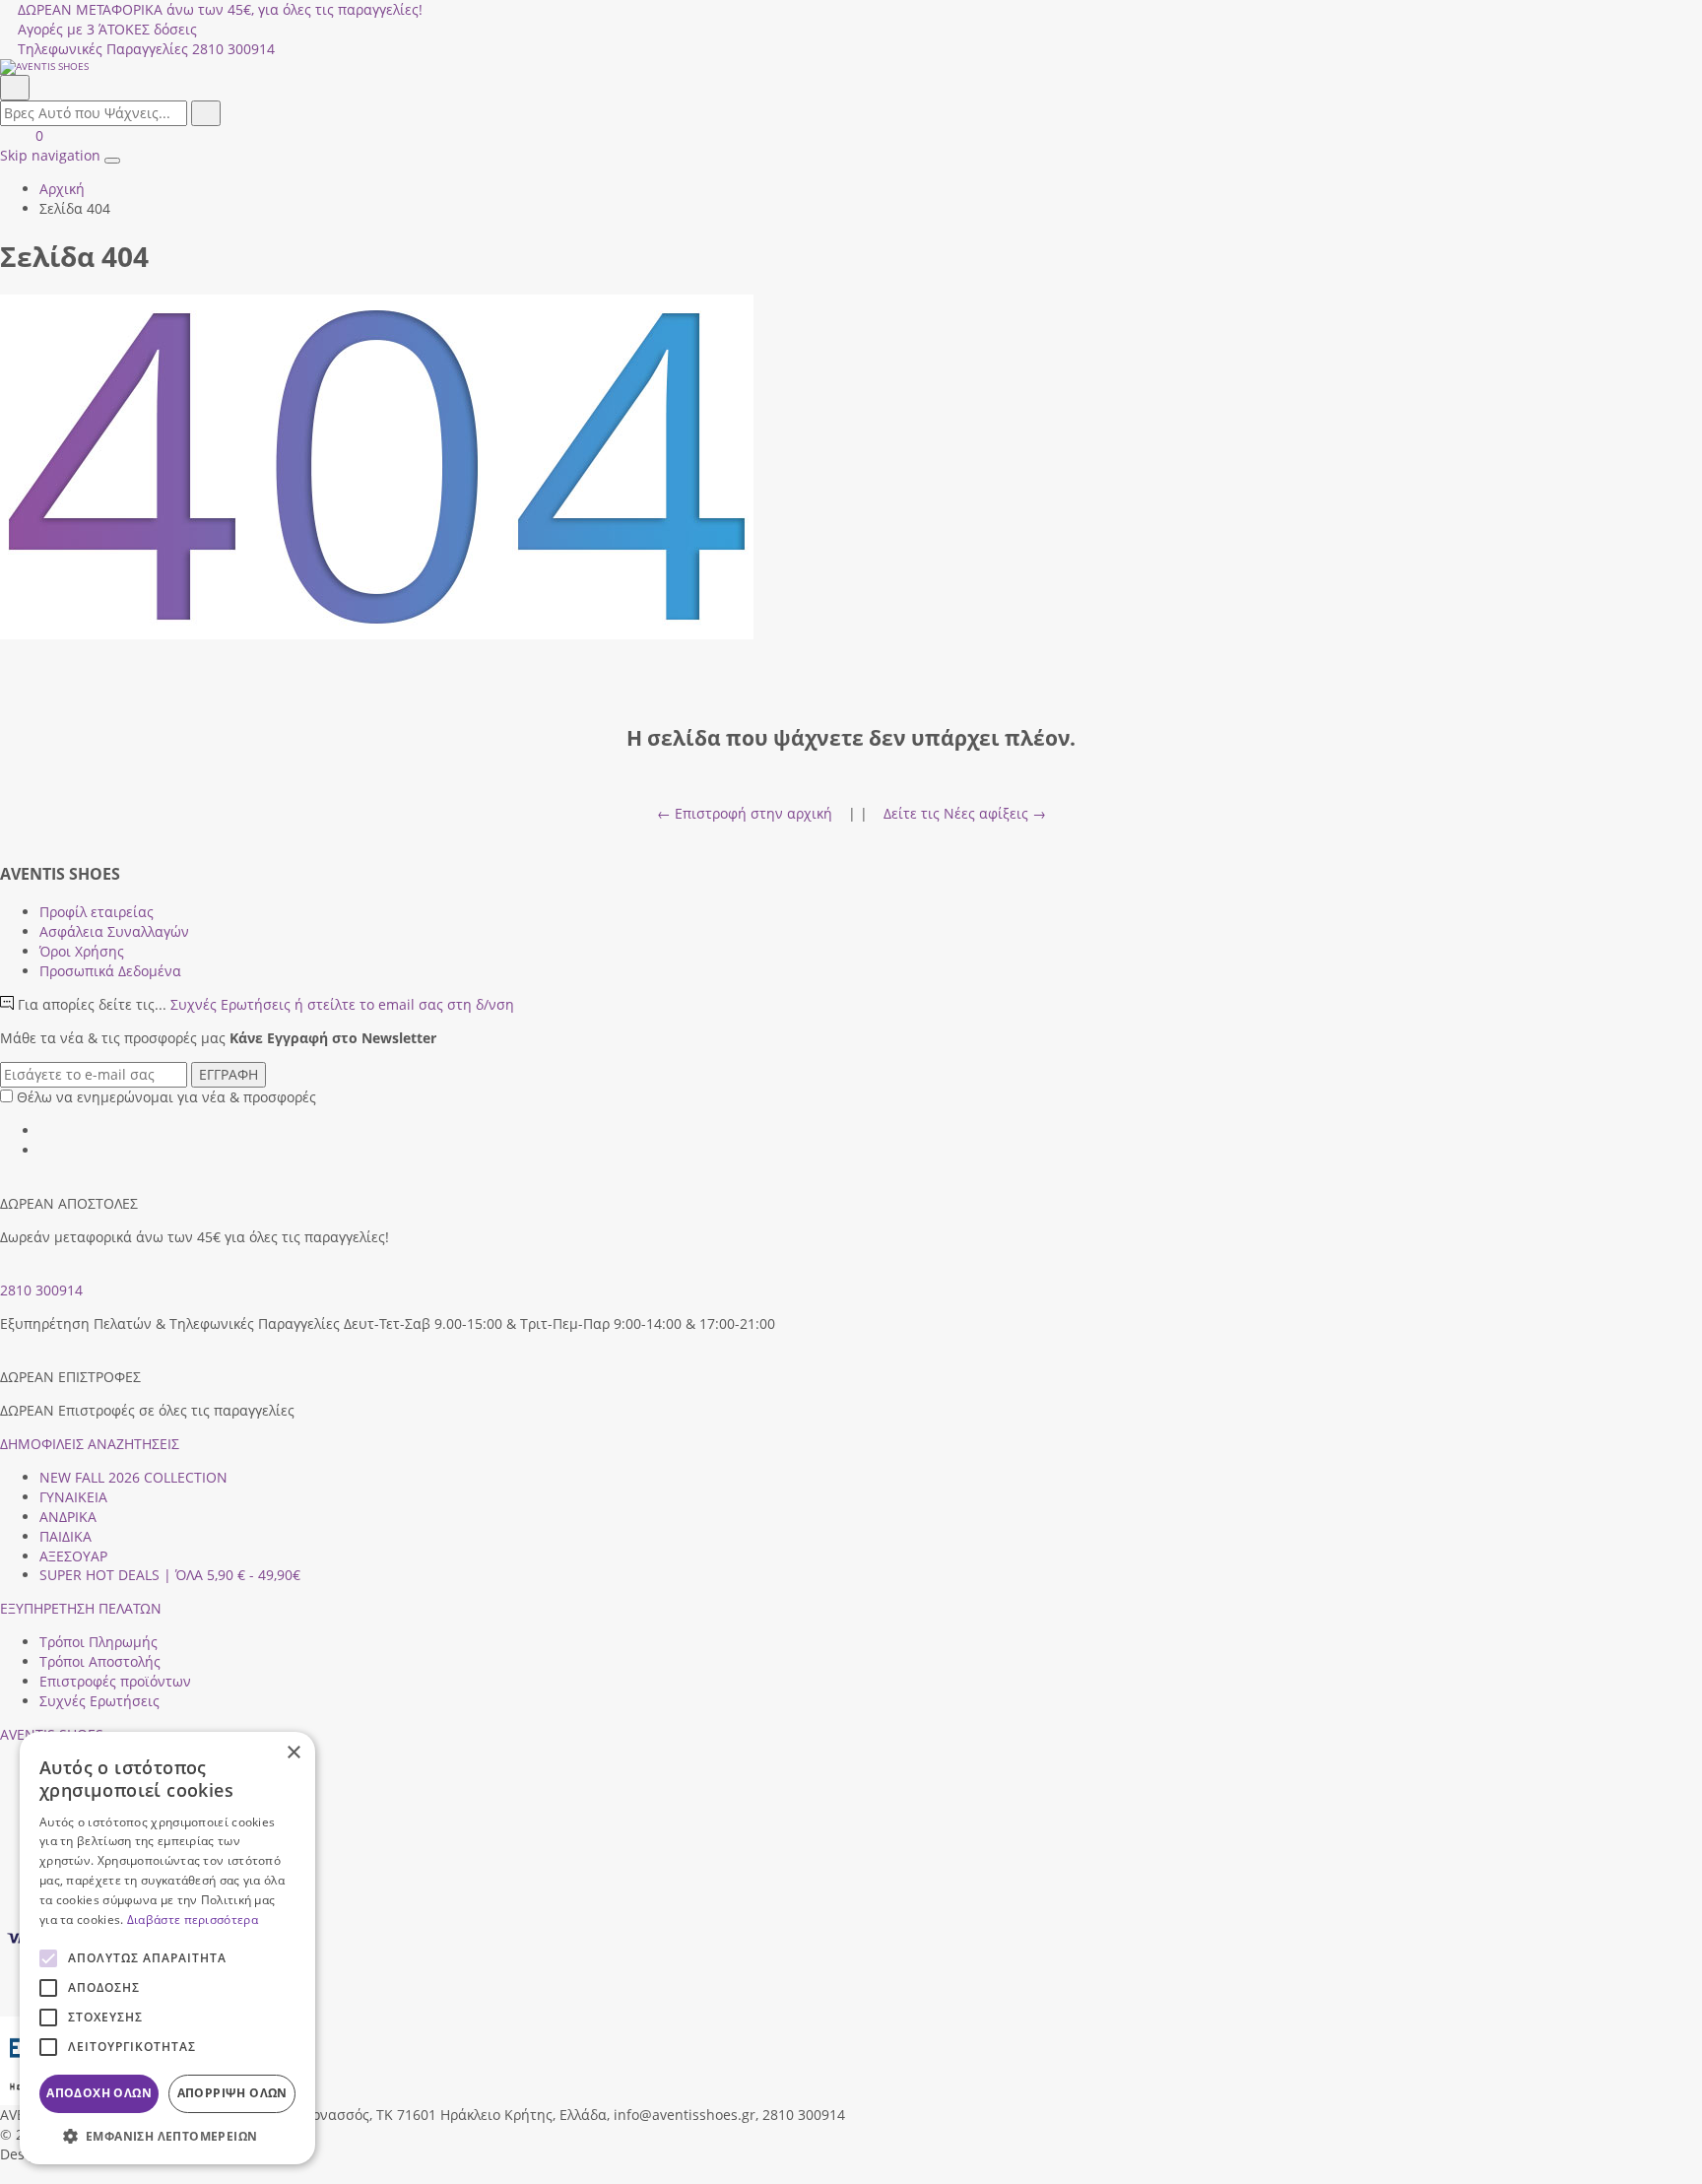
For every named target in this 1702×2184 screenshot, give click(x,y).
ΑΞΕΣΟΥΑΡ (73, 1556)
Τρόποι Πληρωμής (98, 1642)
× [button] (293, 1753)
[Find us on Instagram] (46, 1150)
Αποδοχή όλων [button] (99, 2093)
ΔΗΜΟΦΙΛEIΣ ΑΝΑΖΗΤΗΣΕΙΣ (90, 1444)
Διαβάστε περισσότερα (193, 1919)
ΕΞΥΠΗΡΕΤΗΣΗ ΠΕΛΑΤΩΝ (81, 1608)
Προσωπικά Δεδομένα (110, 971)
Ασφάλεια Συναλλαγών (114, 931)
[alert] (167, 1948)
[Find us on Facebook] (46, 1130)
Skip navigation (50, 155)
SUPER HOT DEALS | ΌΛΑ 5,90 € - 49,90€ (170, 1575)
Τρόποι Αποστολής (100, 1661)
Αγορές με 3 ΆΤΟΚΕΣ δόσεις (107, 29)
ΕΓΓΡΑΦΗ (229, 1074)
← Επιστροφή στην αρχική (745, 813)
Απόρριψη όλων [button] (232, 2093)
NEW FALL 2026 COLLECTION (133, 1477)
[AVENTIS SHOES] (851, 67)
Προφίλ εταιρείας (97, 912)
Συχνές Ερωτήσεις (342, 1004)
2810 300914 (41, 1290)
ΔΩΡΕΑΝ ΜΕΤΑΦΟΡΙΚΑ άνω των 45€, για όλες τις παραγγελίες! (220, 9)
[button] (7, 2174)
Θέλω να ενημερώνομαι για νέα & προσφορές (166, 1097)
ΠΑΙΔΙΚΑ (65, 1536)
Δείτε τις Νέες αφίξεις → (965, 813)
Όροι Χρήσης (82, 951)
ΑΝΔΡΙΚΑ (68, 1517)
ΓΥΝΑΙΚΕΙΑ (73, 1497)
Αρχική (62, 189)
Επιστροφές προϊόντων (115, 1681)
